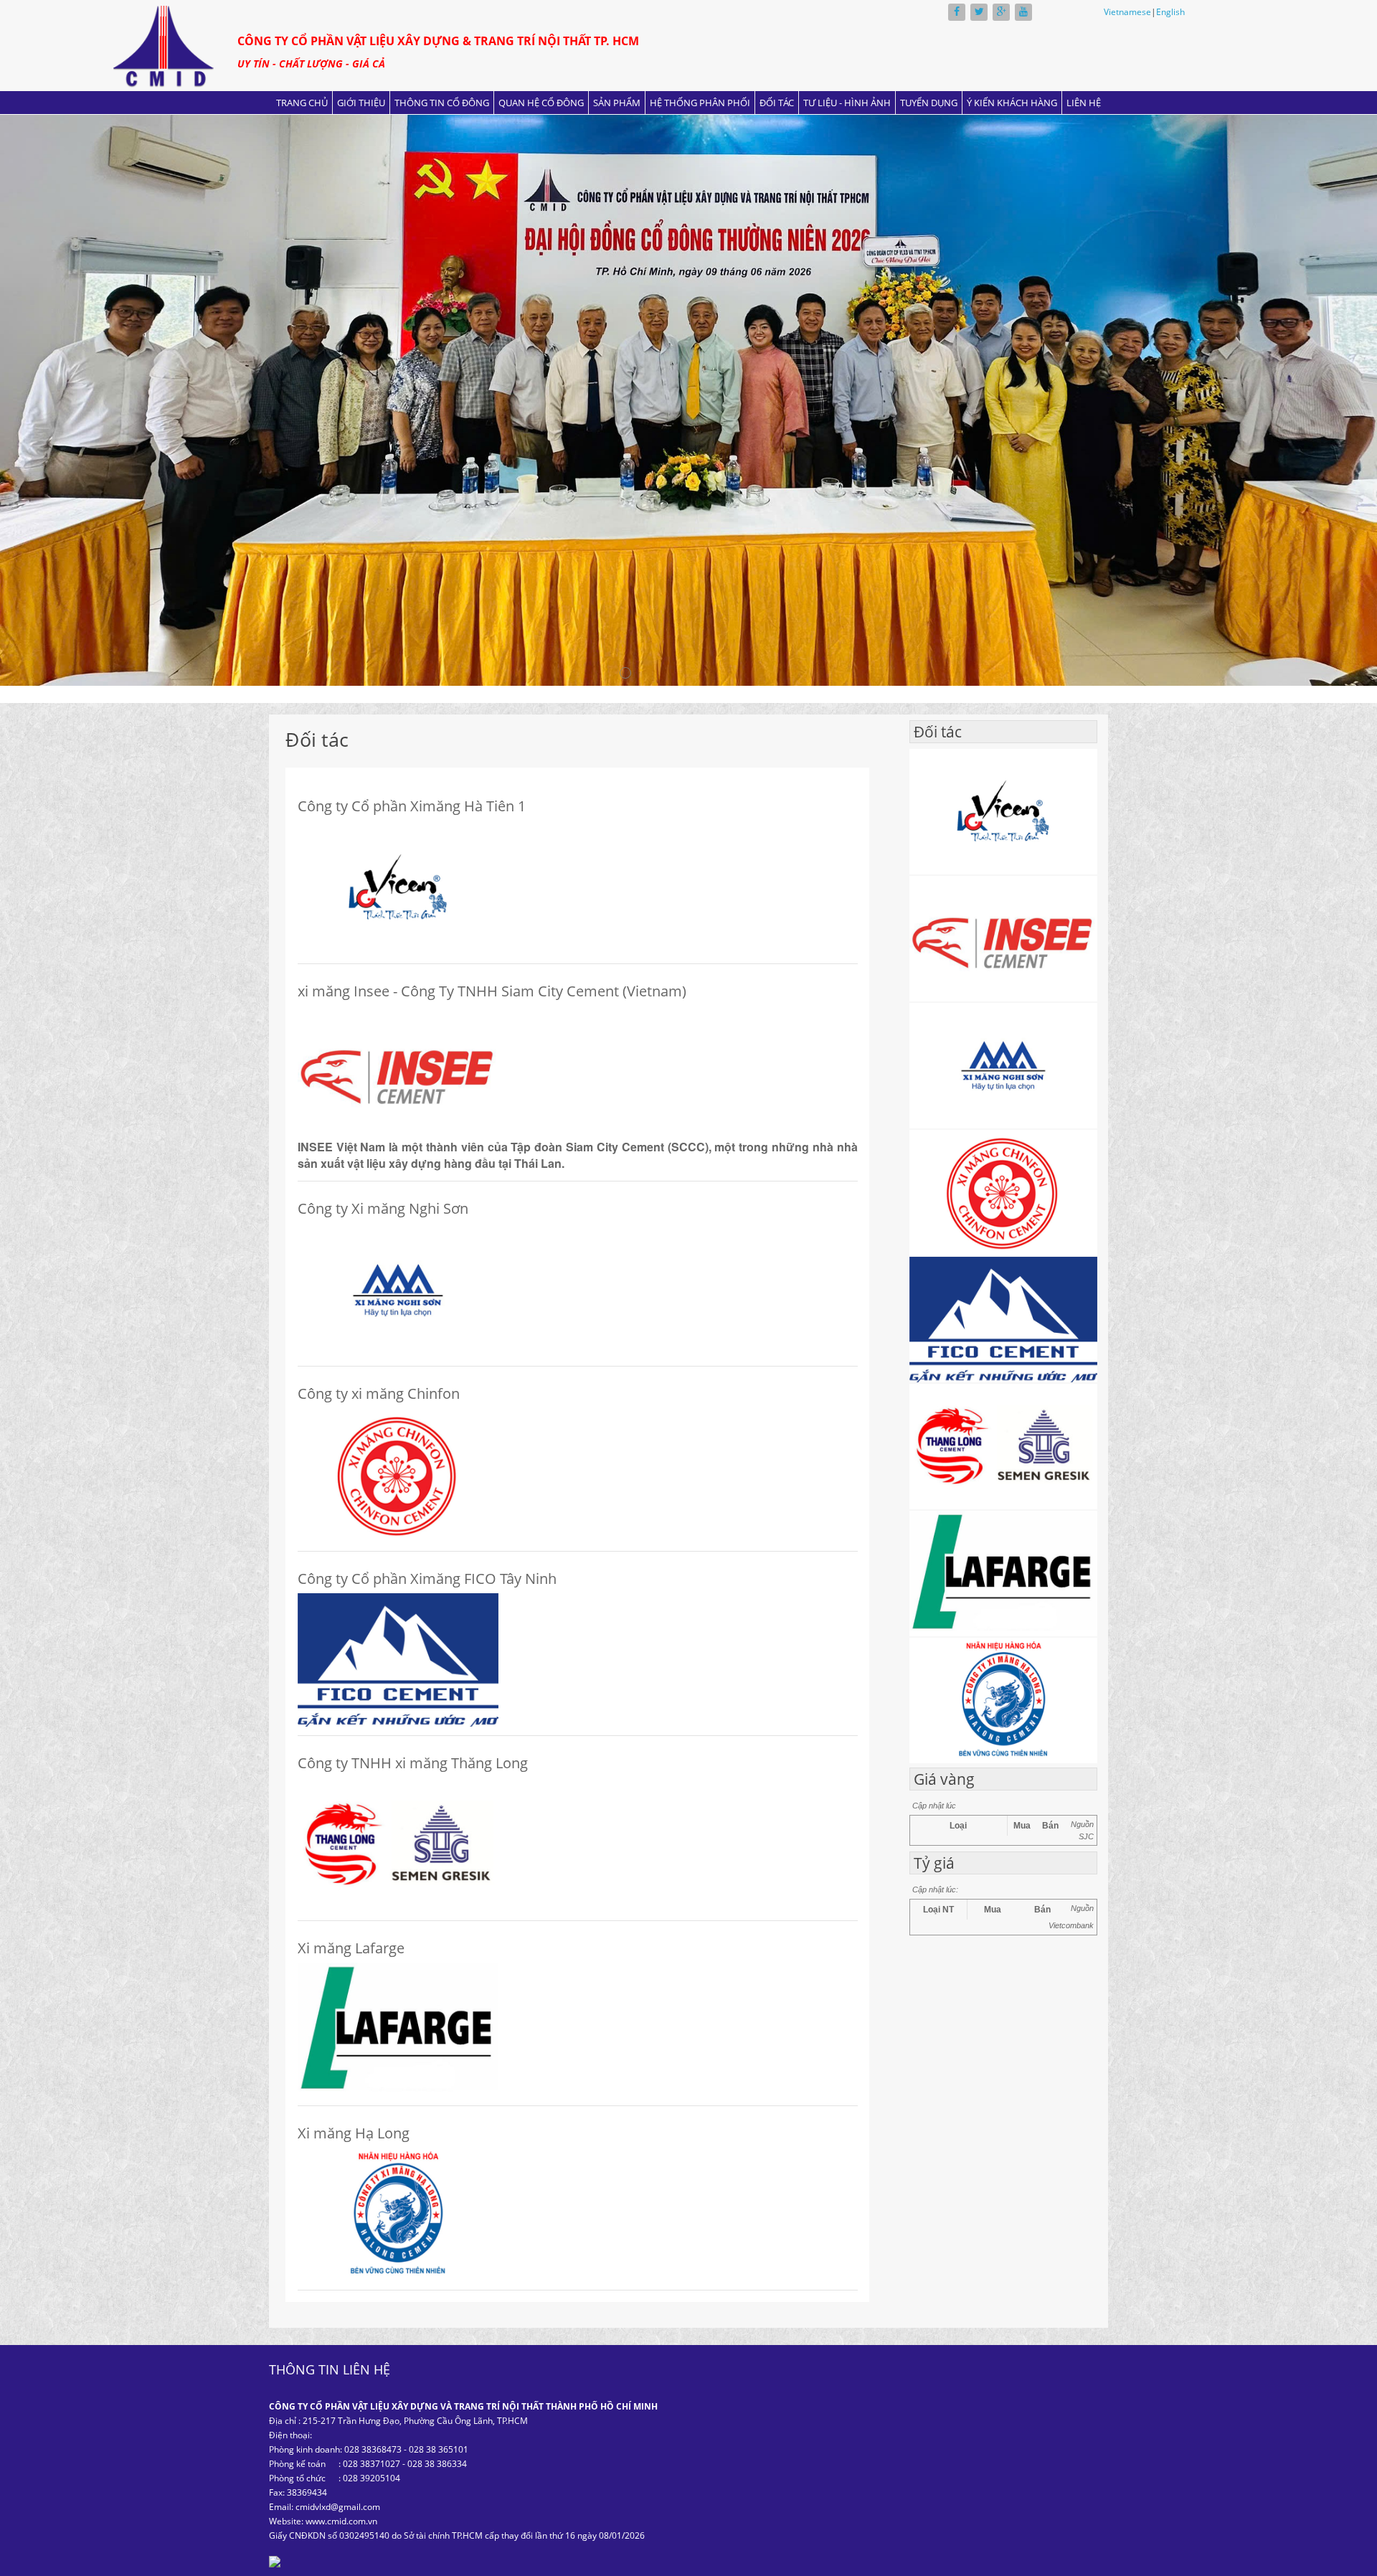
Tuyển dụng (929, 103)
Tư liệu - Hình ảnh (847, 103)
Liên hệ (1084, 103)
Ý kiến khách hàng (1012, 103)
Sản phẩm (617, 103)
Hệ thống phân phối (700, 103)
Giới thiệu (361, 103)
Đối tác (777, 103)
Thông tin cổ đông (442, 103)
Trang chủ (302, 103)
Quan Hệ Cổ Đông (541, 103)
